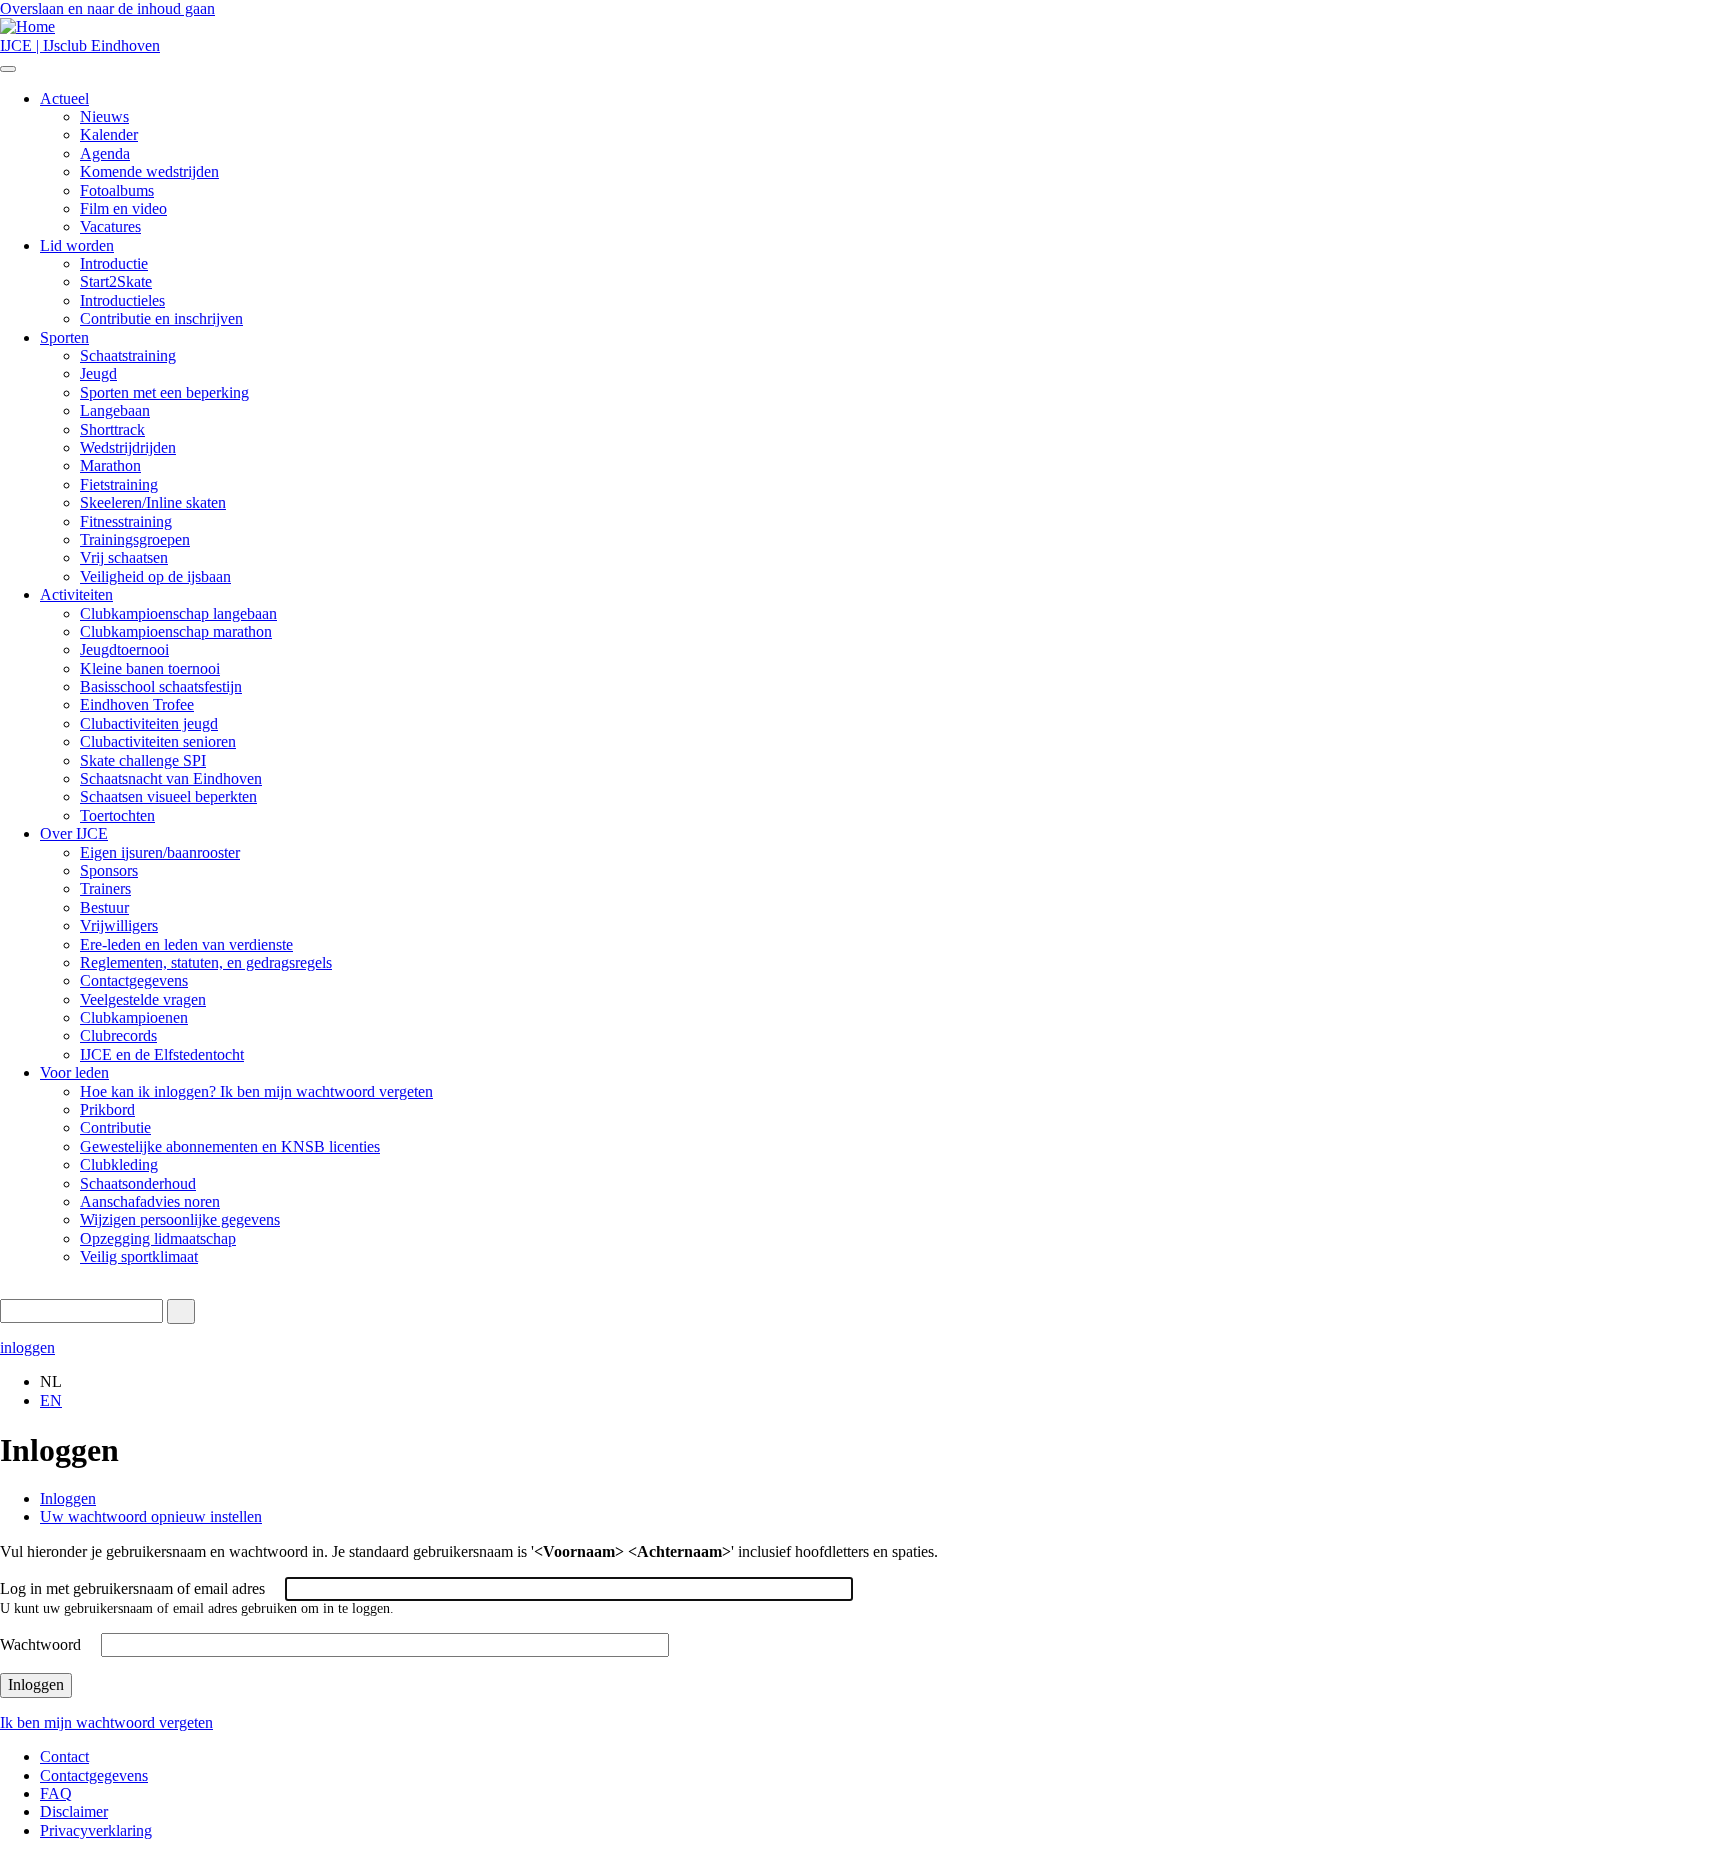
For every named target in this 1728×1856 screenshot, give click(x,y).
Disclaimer (74, 1811)
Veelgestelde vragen (143, 999)
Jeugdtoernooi (124, 649)
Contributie (115, 1127)
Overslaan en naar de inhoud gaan (107, 8)
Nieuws (104, 116)
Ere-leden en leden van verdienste (186, 944)
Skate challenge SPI (143, 760)
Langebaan (115, 410)
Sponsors (109, 870)
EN (51, 1400)
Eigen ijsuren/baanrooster (160, 852)
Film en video (123, 208)
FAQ (56, 1793)
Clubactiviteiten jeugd (149, 723)
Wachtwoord (40, 1644)
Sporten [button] (64, 337)
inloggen (27, 1347)
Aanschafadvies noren (150, 1201)
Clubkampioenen (134, 1017)
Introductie (114, 263)
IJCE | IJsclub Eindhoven (80, 45)
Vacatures (110, 226)
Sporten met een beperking (164, 392)
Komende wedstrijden (149, 171)
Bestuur (104, 907)
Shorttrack (112, 429)
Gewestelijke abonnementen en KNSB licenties (230, 1146)
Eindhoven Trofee (137, 704)
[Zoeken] (181, 1311)
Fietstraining (119, 484)
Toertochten (117, 815)
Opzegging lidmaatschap (158, 1238)
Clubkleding (119, 1164)
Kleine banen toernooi (150, 668)
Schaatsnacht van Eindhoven (171, 778)
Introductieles (122, 300)
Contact (64, 1756)
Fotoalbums (117, 190)
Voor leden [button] (74, 1072)
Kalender (109, 134)
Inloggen (68, 1498)
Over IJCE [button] (74, 833)
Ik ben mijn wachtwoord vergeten (106, 1722)
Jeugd (98, 373)
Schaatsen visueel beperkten (168, 796)
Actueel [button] (64, 98)
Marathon (110, 465)
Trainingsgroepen (135, 539)
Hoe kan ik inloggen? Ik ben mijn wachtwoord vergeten (256, 1091)
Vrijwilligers (119, 925)
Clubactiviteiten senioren (158, 741)
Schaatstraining (128, 355)
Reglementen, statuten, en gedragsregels (206, 962)
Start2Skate (116, 281)
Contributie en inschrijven (161, 318)
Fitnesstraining (126, 521)
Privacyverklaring (96, 1830)
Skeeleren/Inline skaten (153, 502)
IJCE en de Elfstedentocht (162, 1054)
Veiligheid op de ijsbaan (155, 576)
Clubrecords (118, 1035)
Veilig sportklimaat (139, 1256)
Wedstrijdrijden (128, 447)
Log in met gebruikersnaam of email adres (132, 1588)
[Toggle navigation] (8, 69)
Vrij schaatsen (124, 557)
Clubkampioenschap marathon (176, 631)
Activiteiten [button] (76, 594)
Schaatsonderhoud (138, 1183)
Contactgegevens (134, 980)
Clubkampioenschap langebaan (178, 613)
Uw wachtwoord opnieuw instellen (151, 1516)
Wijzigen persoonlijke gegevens (180, 1219)
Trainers (105, 888)
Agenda (105, 153)
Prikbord (107, 1109)
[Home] (27, 26)
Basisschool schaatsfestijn (161, 686)
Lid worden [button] (77, 245)
